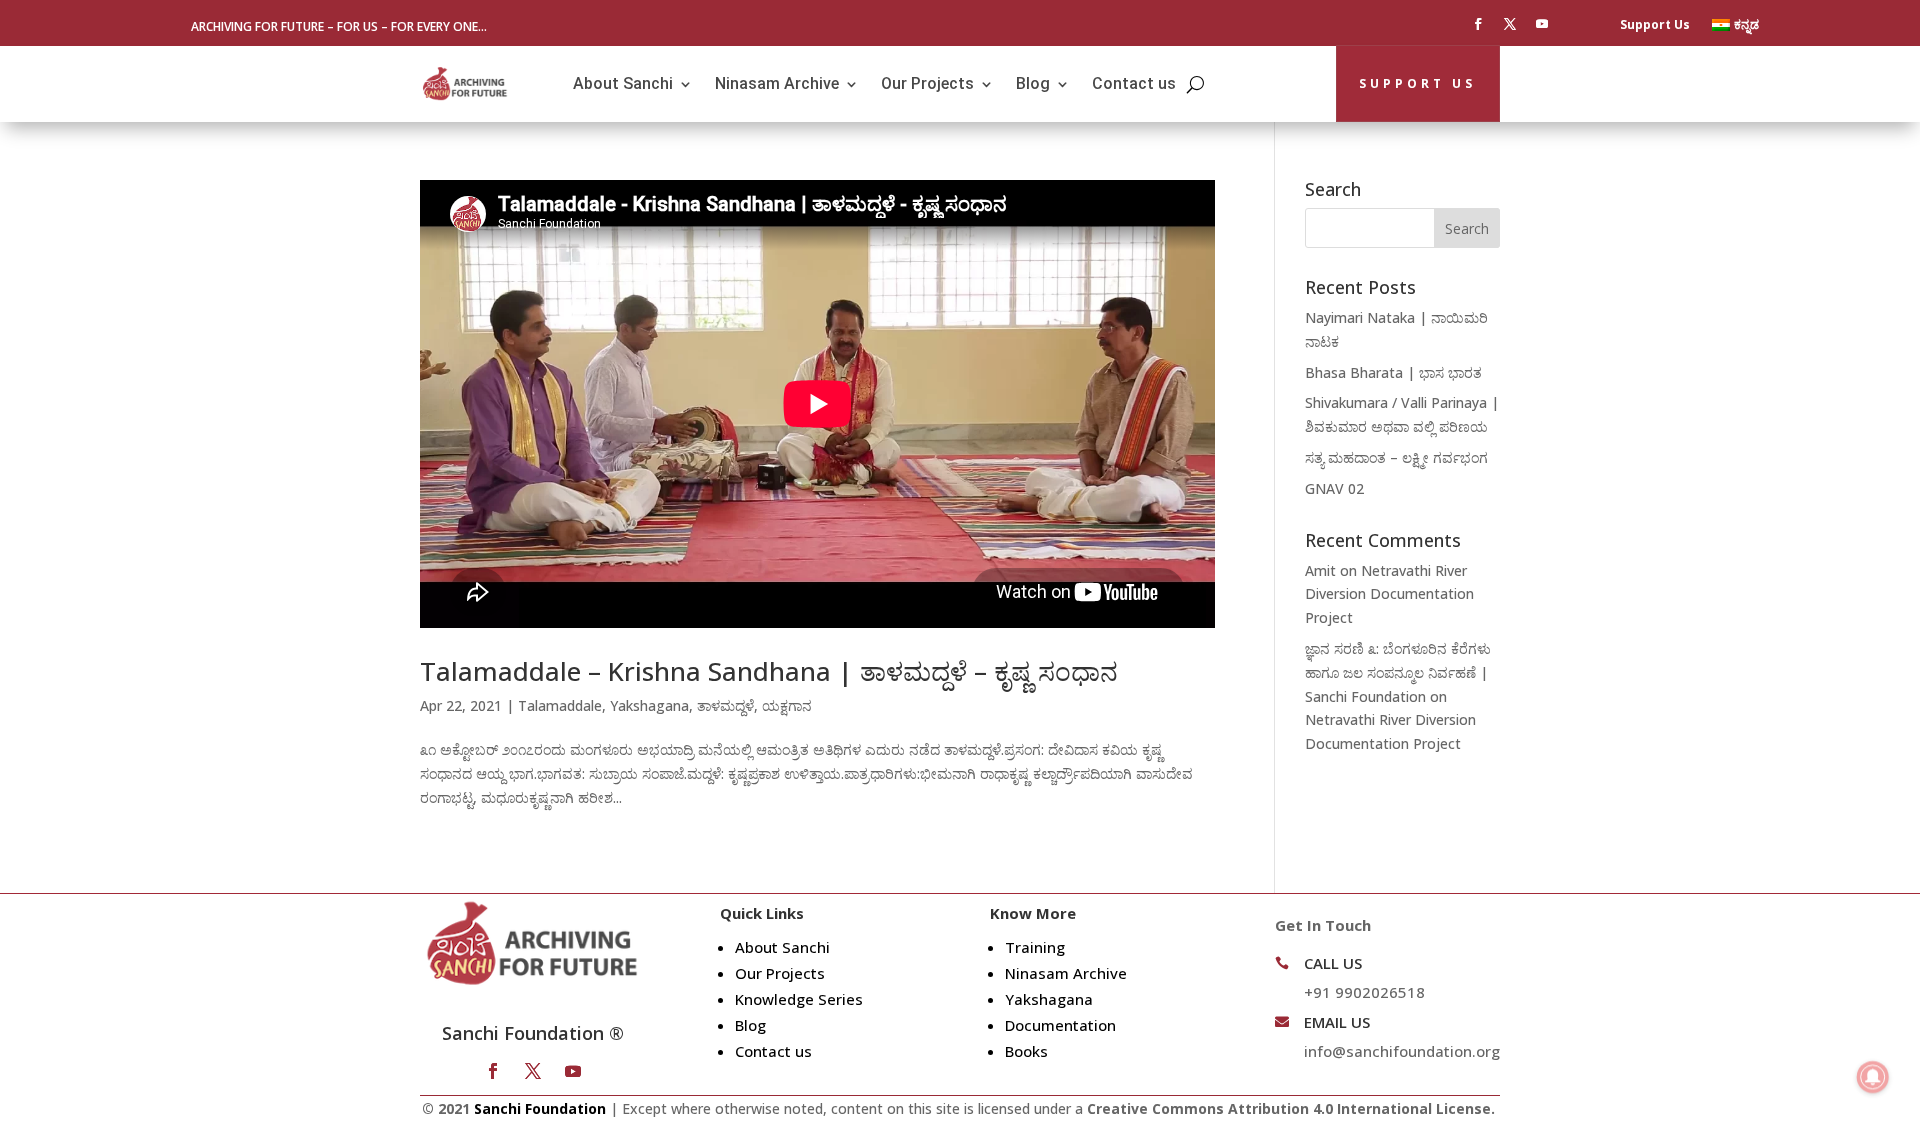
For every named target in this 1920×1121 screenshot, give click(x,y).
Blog (1033, 83)
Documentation (1060, 1025)
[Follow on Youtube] (1542, 24)
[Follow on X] (1510, 24)
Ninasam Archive (777, 83)
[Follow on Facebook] (1478, 24)
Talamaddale (560, 705)
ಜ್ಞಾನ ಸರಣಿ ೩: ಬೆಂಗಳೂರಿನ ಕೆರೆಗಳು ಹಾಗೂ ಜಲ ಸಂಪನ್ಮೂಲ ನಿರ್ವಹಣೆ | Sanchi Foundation (1398, 672)
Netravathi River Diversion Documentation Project (1389, 594)
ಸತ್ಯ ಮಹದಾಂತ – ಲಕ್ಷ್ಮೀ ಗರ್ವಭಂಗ (1396, 457)
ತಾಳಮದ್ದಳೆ (725, 705)
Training (1035, 947)
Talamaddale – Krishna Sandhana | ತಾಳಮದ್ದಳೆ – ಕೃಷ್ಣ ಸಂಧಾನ (769, 671)
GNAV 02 (1334, 488)
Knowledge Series (799, 999)
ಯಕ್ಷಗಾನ (787, 705)
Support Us (1655, 25)
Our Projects (927, 83)
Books (1026, 1051)
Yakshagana (649, 705)
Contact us (1134, 83)
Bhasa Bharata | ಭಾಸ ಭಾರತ (1393, 372)
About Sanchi (623, 83)
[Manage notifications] (1873, 1077)
